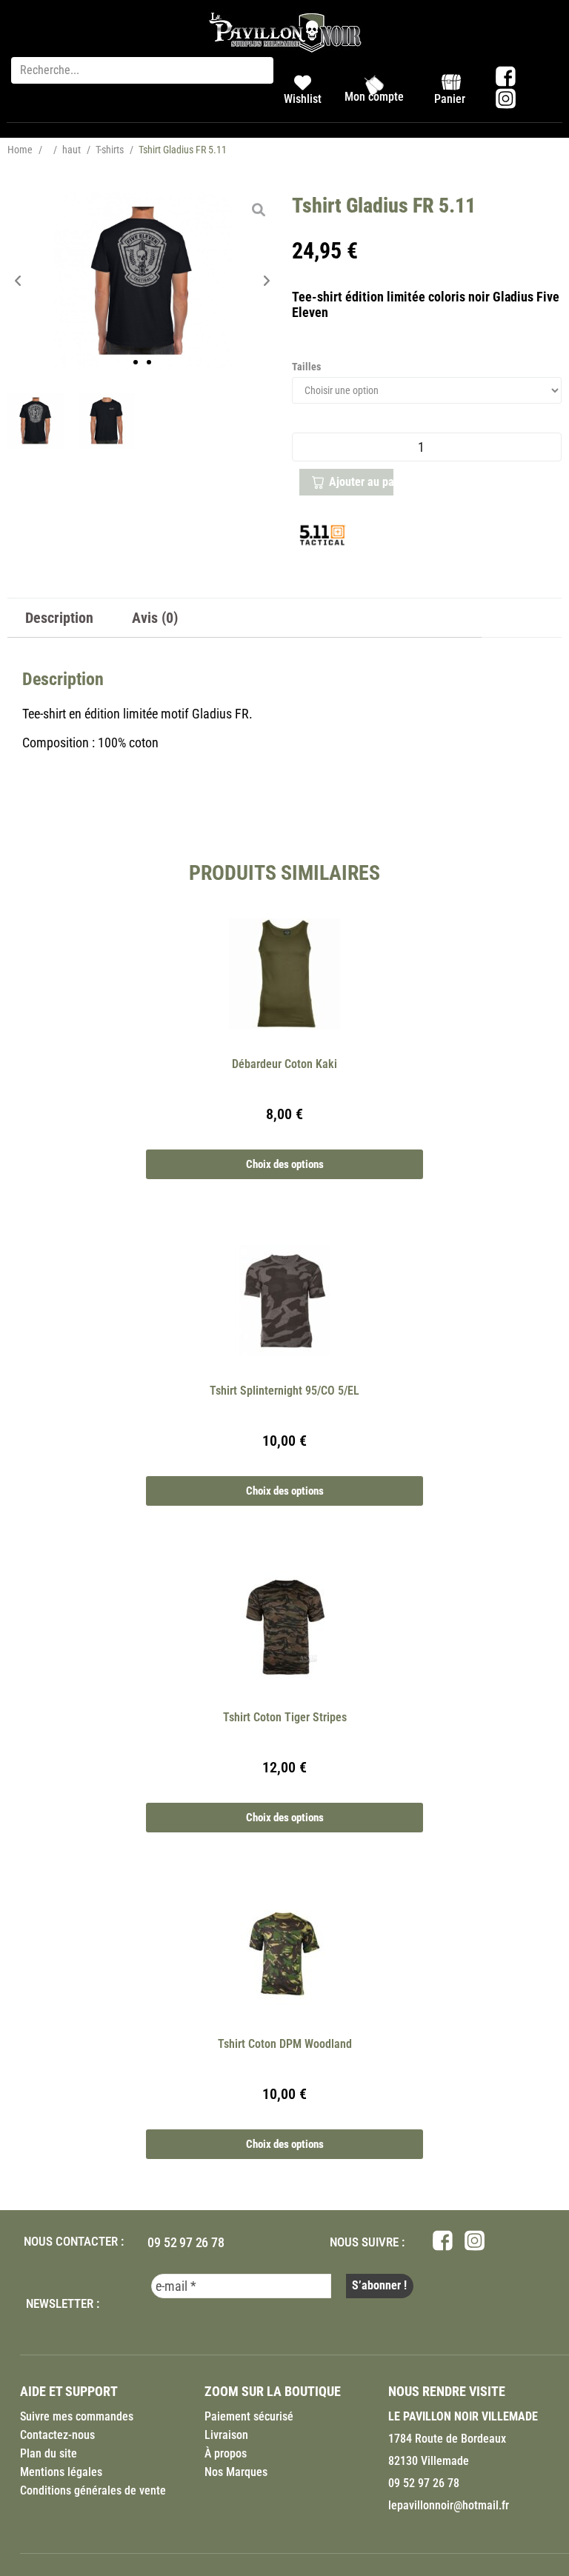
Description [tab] (59, 618)
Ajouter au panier (361, 482)
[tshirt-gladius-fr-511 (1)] (107, 421)
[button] (18, 281)
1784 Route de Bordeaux (447, 2439)
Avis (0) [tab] (155, 618)
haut (71, 150)
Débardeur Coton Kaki (284, 1064)
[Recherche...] (142, 70)
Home (20, 150)
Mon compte (374, 97)
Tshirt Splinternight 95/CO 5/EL (284, 1391)
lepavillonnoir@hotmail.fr (449, 2505)
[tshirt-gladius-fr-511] (142, 281)
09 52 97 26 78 (186, 2242)
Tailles (306, 367)
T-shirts (110, 150)
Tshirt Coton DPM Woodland (285, 2044)
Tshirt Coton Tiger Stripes (285, 1717)
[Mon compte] (374, 85)
